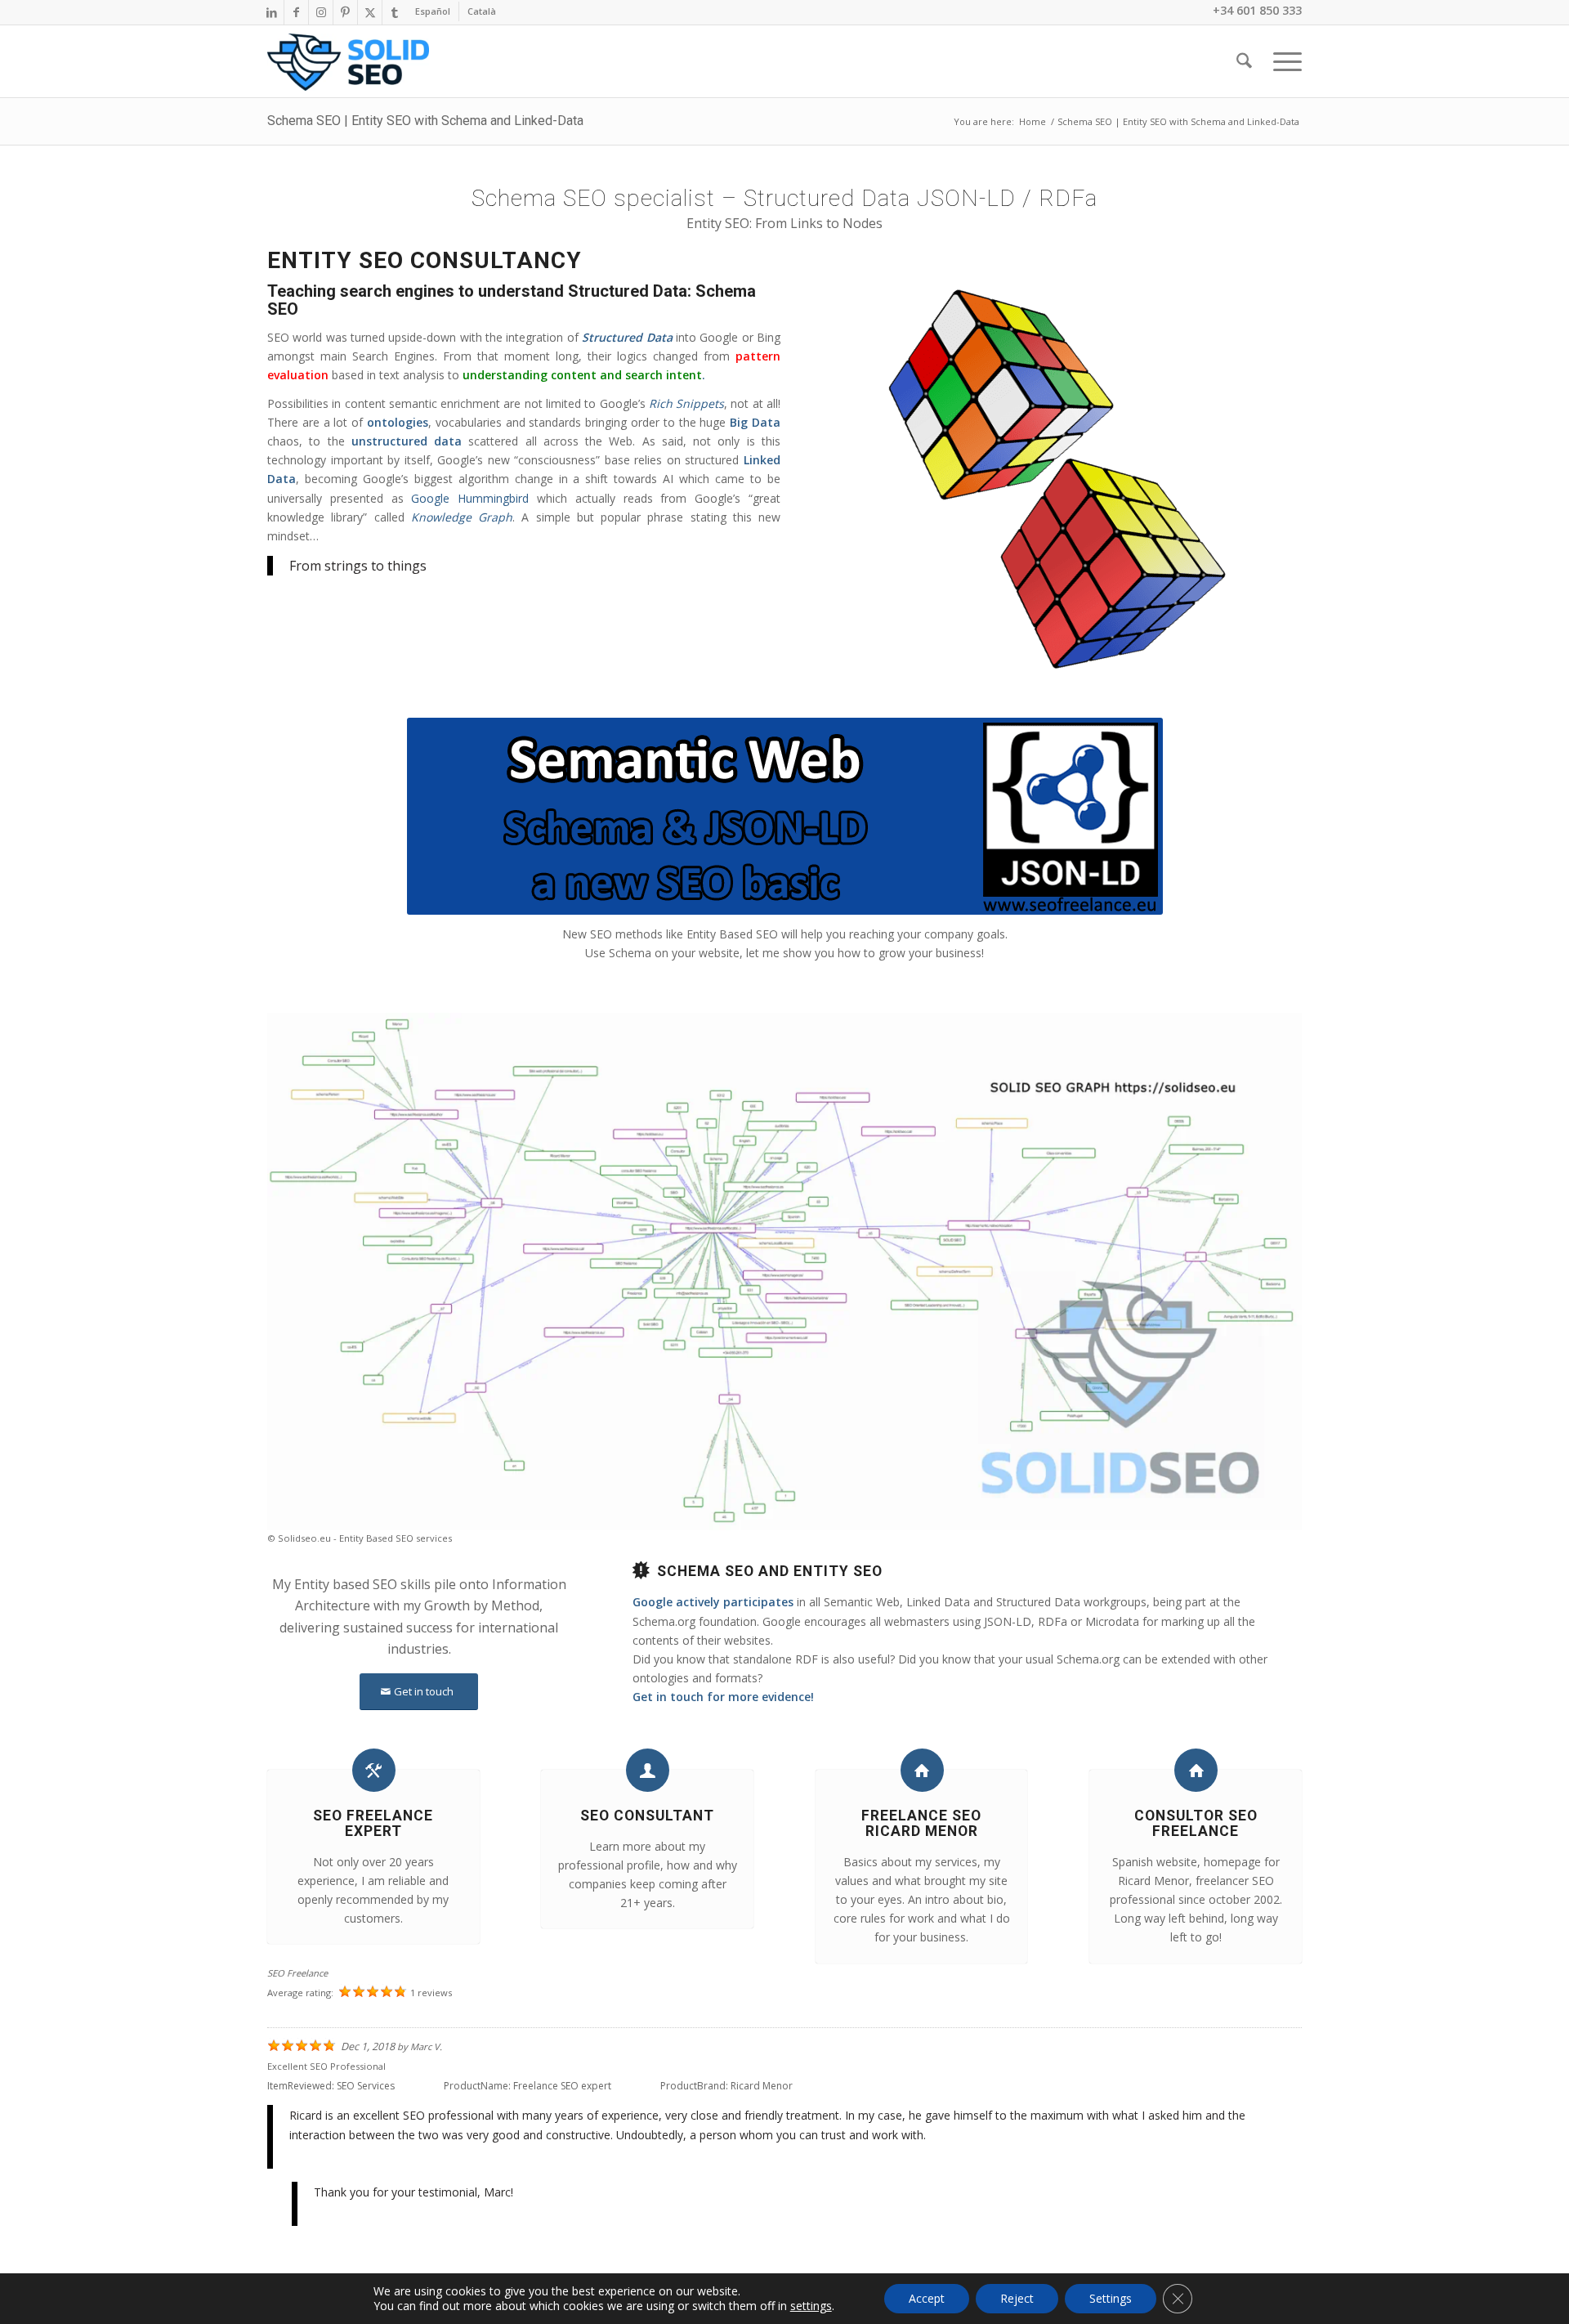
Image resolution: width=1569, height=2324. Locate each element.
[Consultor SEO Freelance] (1196, 1770)
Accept (927, 2298)
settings (811, 2306)
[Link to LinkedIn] (272, 12)
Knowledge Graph (462, 517)
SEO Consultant (647, 1816)
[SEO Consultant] (648, 1770)
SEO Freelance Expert (373, 1823)
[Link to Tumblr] (395, 12)
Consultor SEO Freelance (1196, 1823)
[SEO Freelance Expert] (374, 1770)
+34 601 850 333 (1257, 10)
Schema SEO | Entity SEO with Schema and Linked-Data (425, 121)
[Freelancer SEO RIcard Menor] (348, 62)
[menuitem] (433, 11)
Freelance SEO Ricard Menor (921, 1823)
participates (760, 1602)
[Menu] (1282, 61)
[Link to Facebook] (296, 12)
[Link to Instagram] (321, 12)
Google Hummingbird (470, 498)
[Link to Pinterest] (345, 12)
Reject (1017, 2298)
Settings (1111, 2298)
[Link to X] (370, 12)
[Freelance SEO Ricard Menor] (922, 1770)
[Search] (1244, 61)
